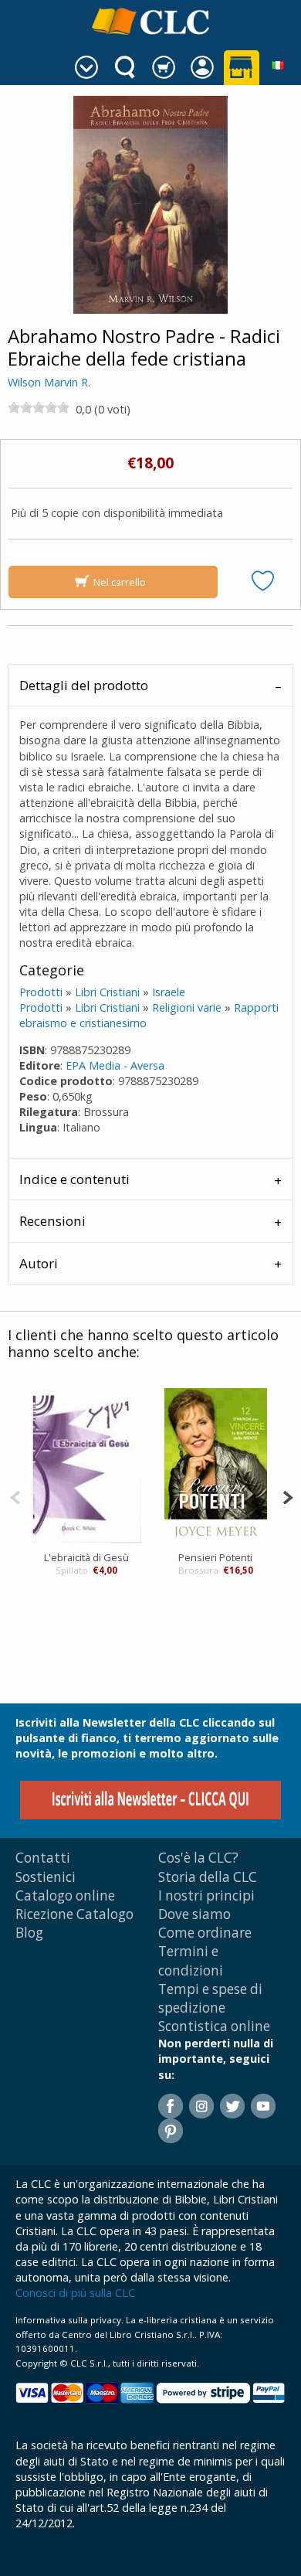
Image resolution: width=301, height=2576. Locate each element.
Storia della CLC (208, 1877)
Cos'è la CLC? (198, 1858)
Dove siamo (194, 1914)
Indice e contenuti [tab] (74, 1179)
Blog (29, 1933)
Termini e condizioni (191, 1960)
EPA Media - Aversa (115, 1065)
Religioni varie (187, 1007)
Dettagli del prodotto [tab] (84, 685)
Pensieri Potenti (215, 1557)
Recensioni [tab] (52, 1221)
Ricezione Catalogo (74, 1914)
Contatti (43, 1858)
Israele (169, 992)
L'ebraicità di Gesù (86, 1557)
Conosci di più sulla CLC (75, 2293)
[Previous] (15, 1496)
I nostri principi (206, 1895)
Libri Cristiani (107, 992)
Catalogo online (65, 1895)
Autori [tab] (39, 1263)
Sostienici (46, 1877)
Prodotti (41, 992)
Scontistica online (214, 2026)
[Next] (287, 1496)
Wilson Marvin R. (49, 382)
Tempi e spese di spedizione (210, 1998)
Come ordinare (205, 1933)
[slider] (39, 407)
